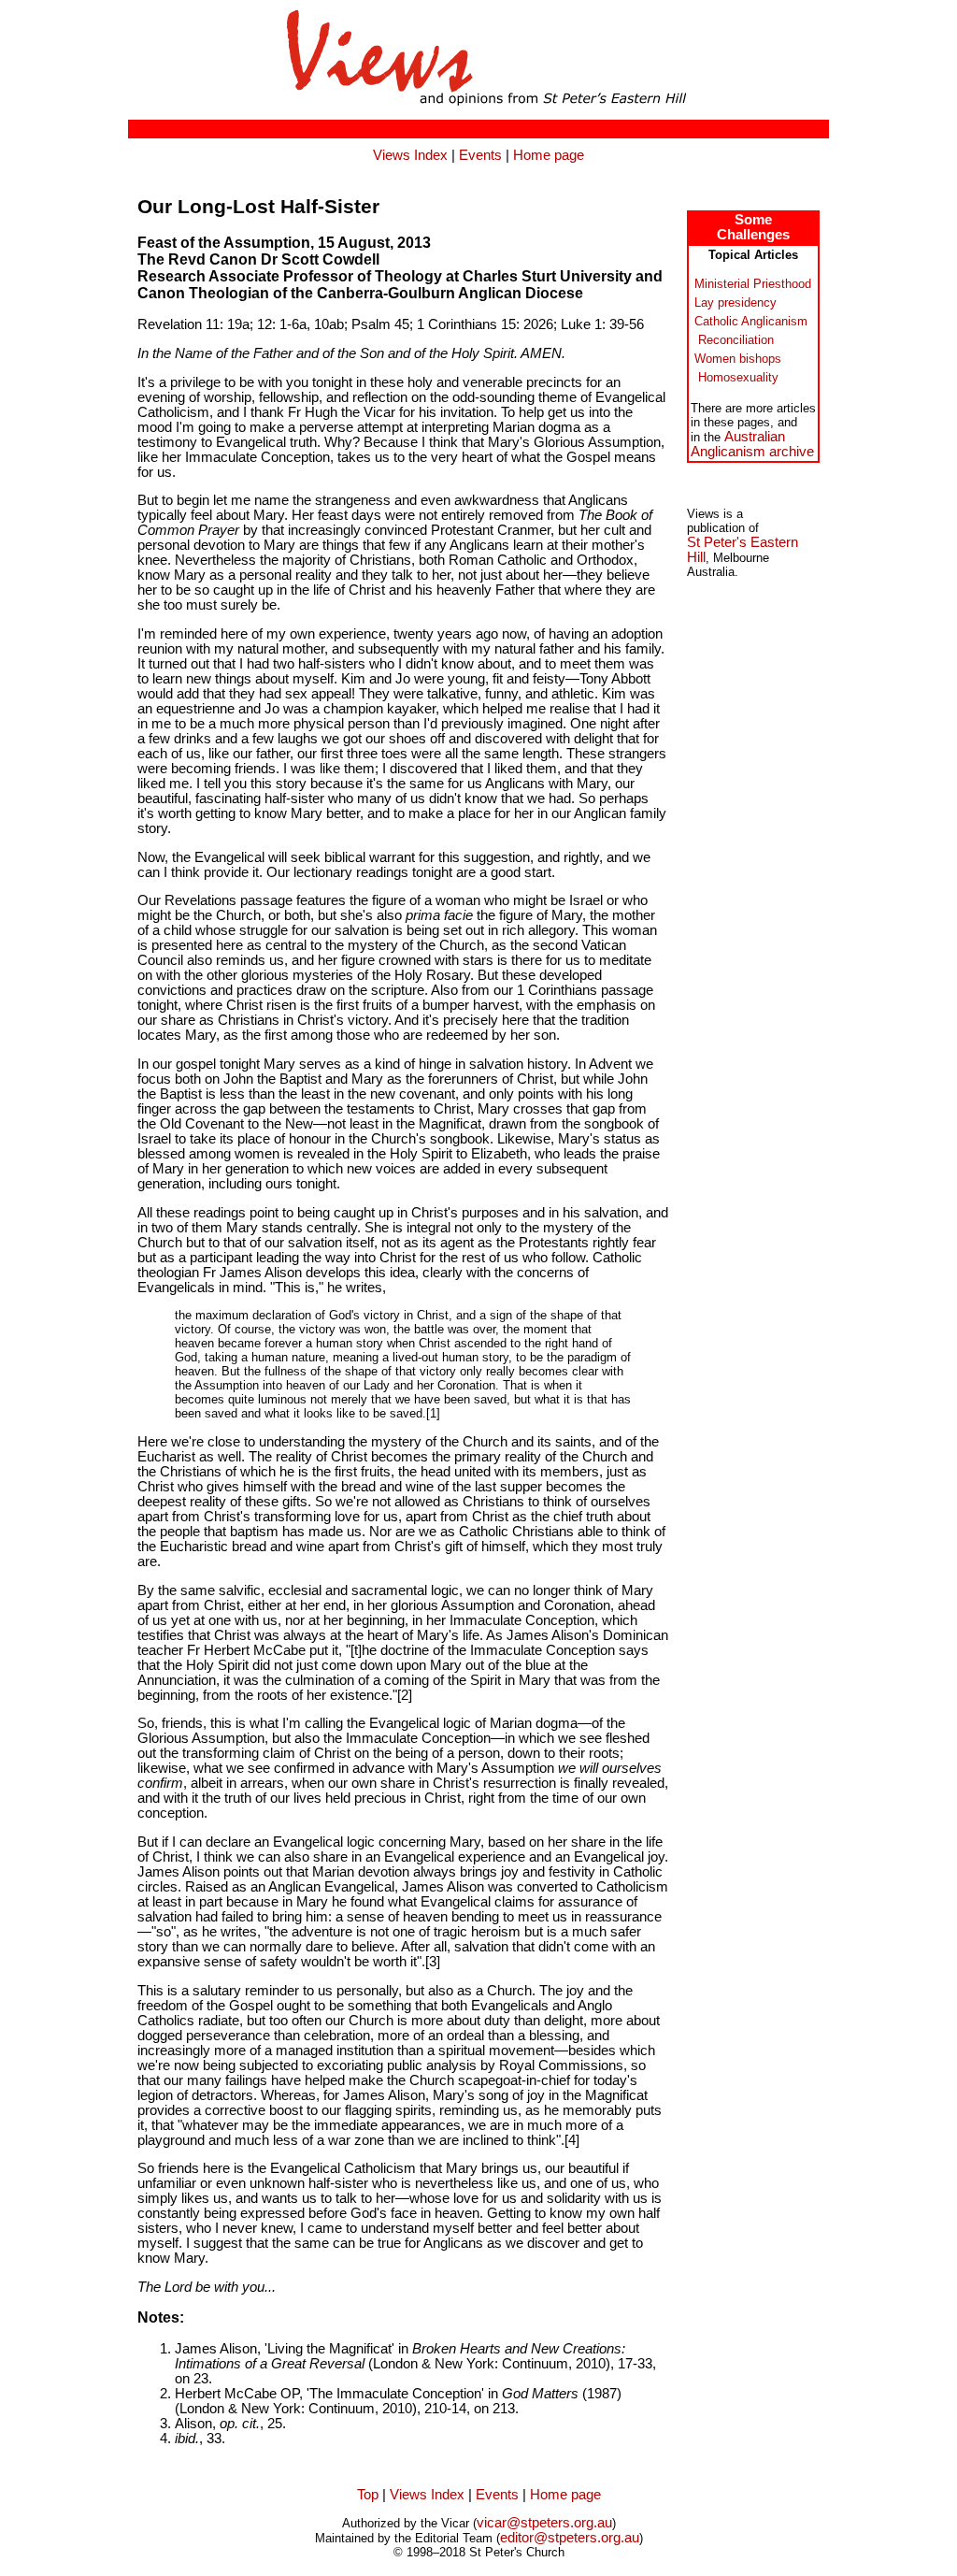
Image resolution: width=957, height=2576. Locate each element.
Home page (549, 155)
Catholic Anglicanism (751, 321)
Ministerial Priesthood (753, 284)
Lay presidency (736, 302)
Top (368, 2495)
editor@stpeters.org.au (570, 2538)
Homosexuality (738, 377)
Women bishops (738, 359)
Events (480, 155)
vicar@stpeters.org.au (544, 2523)
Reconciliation (736, 340)
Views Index (410, 155)
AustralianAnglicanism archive (752, 444)
